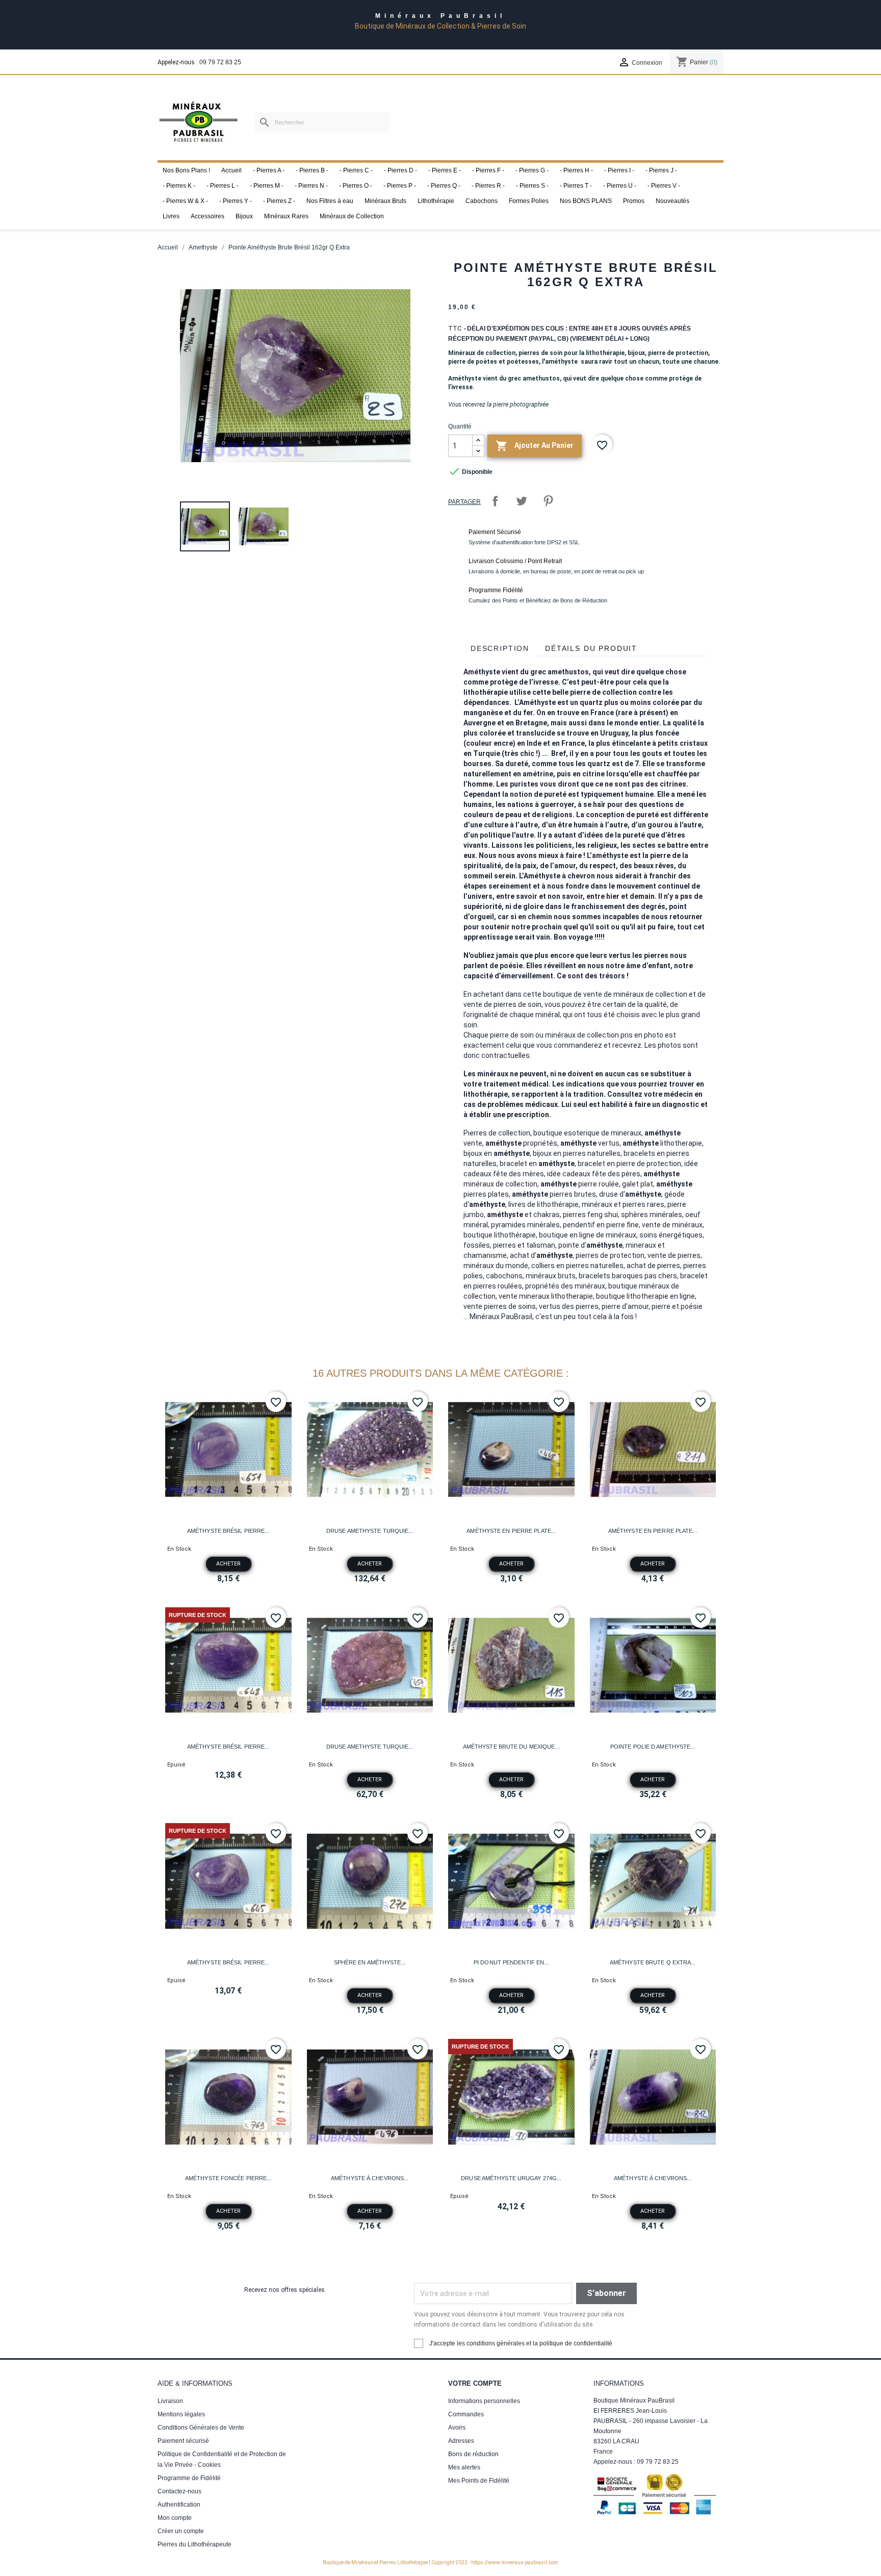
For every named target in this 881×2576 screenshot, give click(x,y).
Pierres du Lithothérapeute (195, 2544)
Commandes (466, 2414)
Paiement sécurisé (183, 2441)
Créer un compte (181, 2531)
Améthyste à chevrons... (370, 2178)
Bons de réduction (473, 2454)
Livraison (170, 2401)
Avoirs (457, 2428)
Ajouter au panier (535, 446)
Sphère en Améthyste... (370, 1962)
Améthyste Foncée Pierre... (228, 2178)
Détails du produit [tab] (591, 648)
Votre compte (475, 2383)
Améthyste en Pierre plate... (511, 1531)
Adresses (461, 2441)
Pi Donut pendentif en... (511, 1962)
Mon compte (175, 2518)
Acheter (228, 1564)
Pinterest (548, 501)
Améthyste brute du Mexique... (511, 1747)
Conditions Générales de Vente (201, 2428)
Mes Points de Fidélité (479, 2481)
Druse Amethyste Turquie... (370, 1531)
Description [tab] (500, 648)
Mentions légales (181, 2414)
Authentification (179, 2505)
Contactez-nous (179, 2491)
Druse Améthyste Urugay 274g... (511, 2178)
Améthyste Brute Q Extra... (653, 1962)
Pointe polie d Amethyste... (653, 1747)
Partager (495, 501)
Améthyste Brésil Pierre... (228, 1531)
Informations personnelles (484, 2401)
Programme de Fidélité (189, 2478)
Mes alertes (464, 2467)
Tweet (522, 501)
